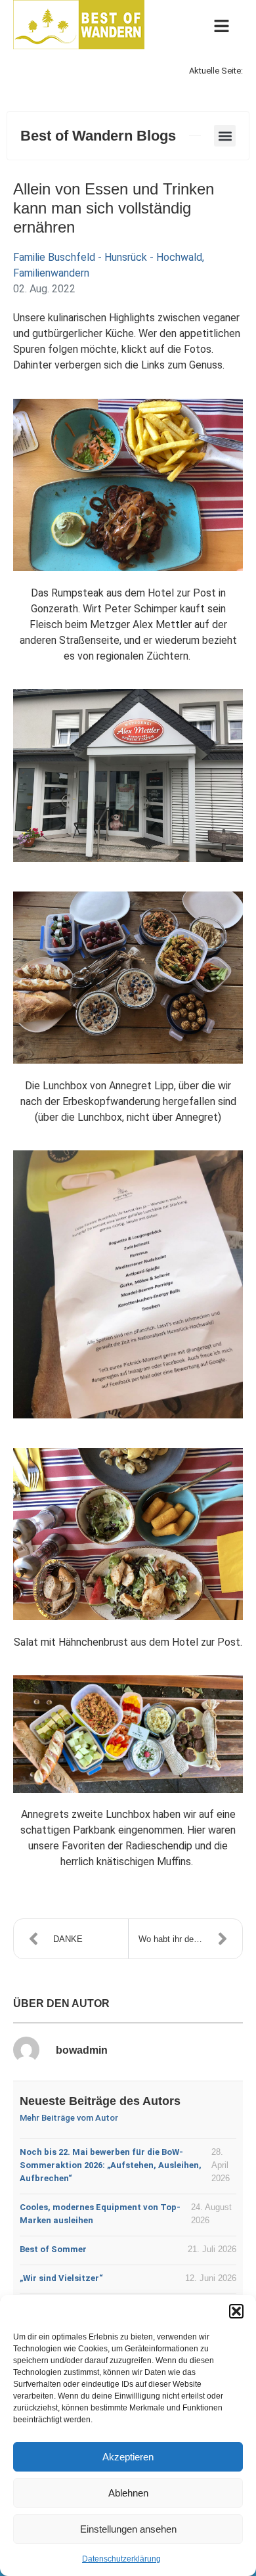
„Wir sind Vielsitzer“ (61, 2278)
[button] (236, 2311)
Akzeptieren (128, 2457)
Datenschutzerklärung (121, 2559)
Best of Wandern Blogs (98, 136)
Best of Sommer (53, 2249)
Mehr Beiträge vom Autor (69, 2118)
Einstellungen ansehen (128, 2529)
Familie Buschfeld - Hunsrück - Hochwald (108, 257)
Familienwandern (51, 273)
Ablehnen (128, 2493)
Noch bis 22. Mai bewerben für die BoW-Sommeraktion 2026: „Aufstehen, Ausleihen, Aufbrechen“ (111, 2165)
